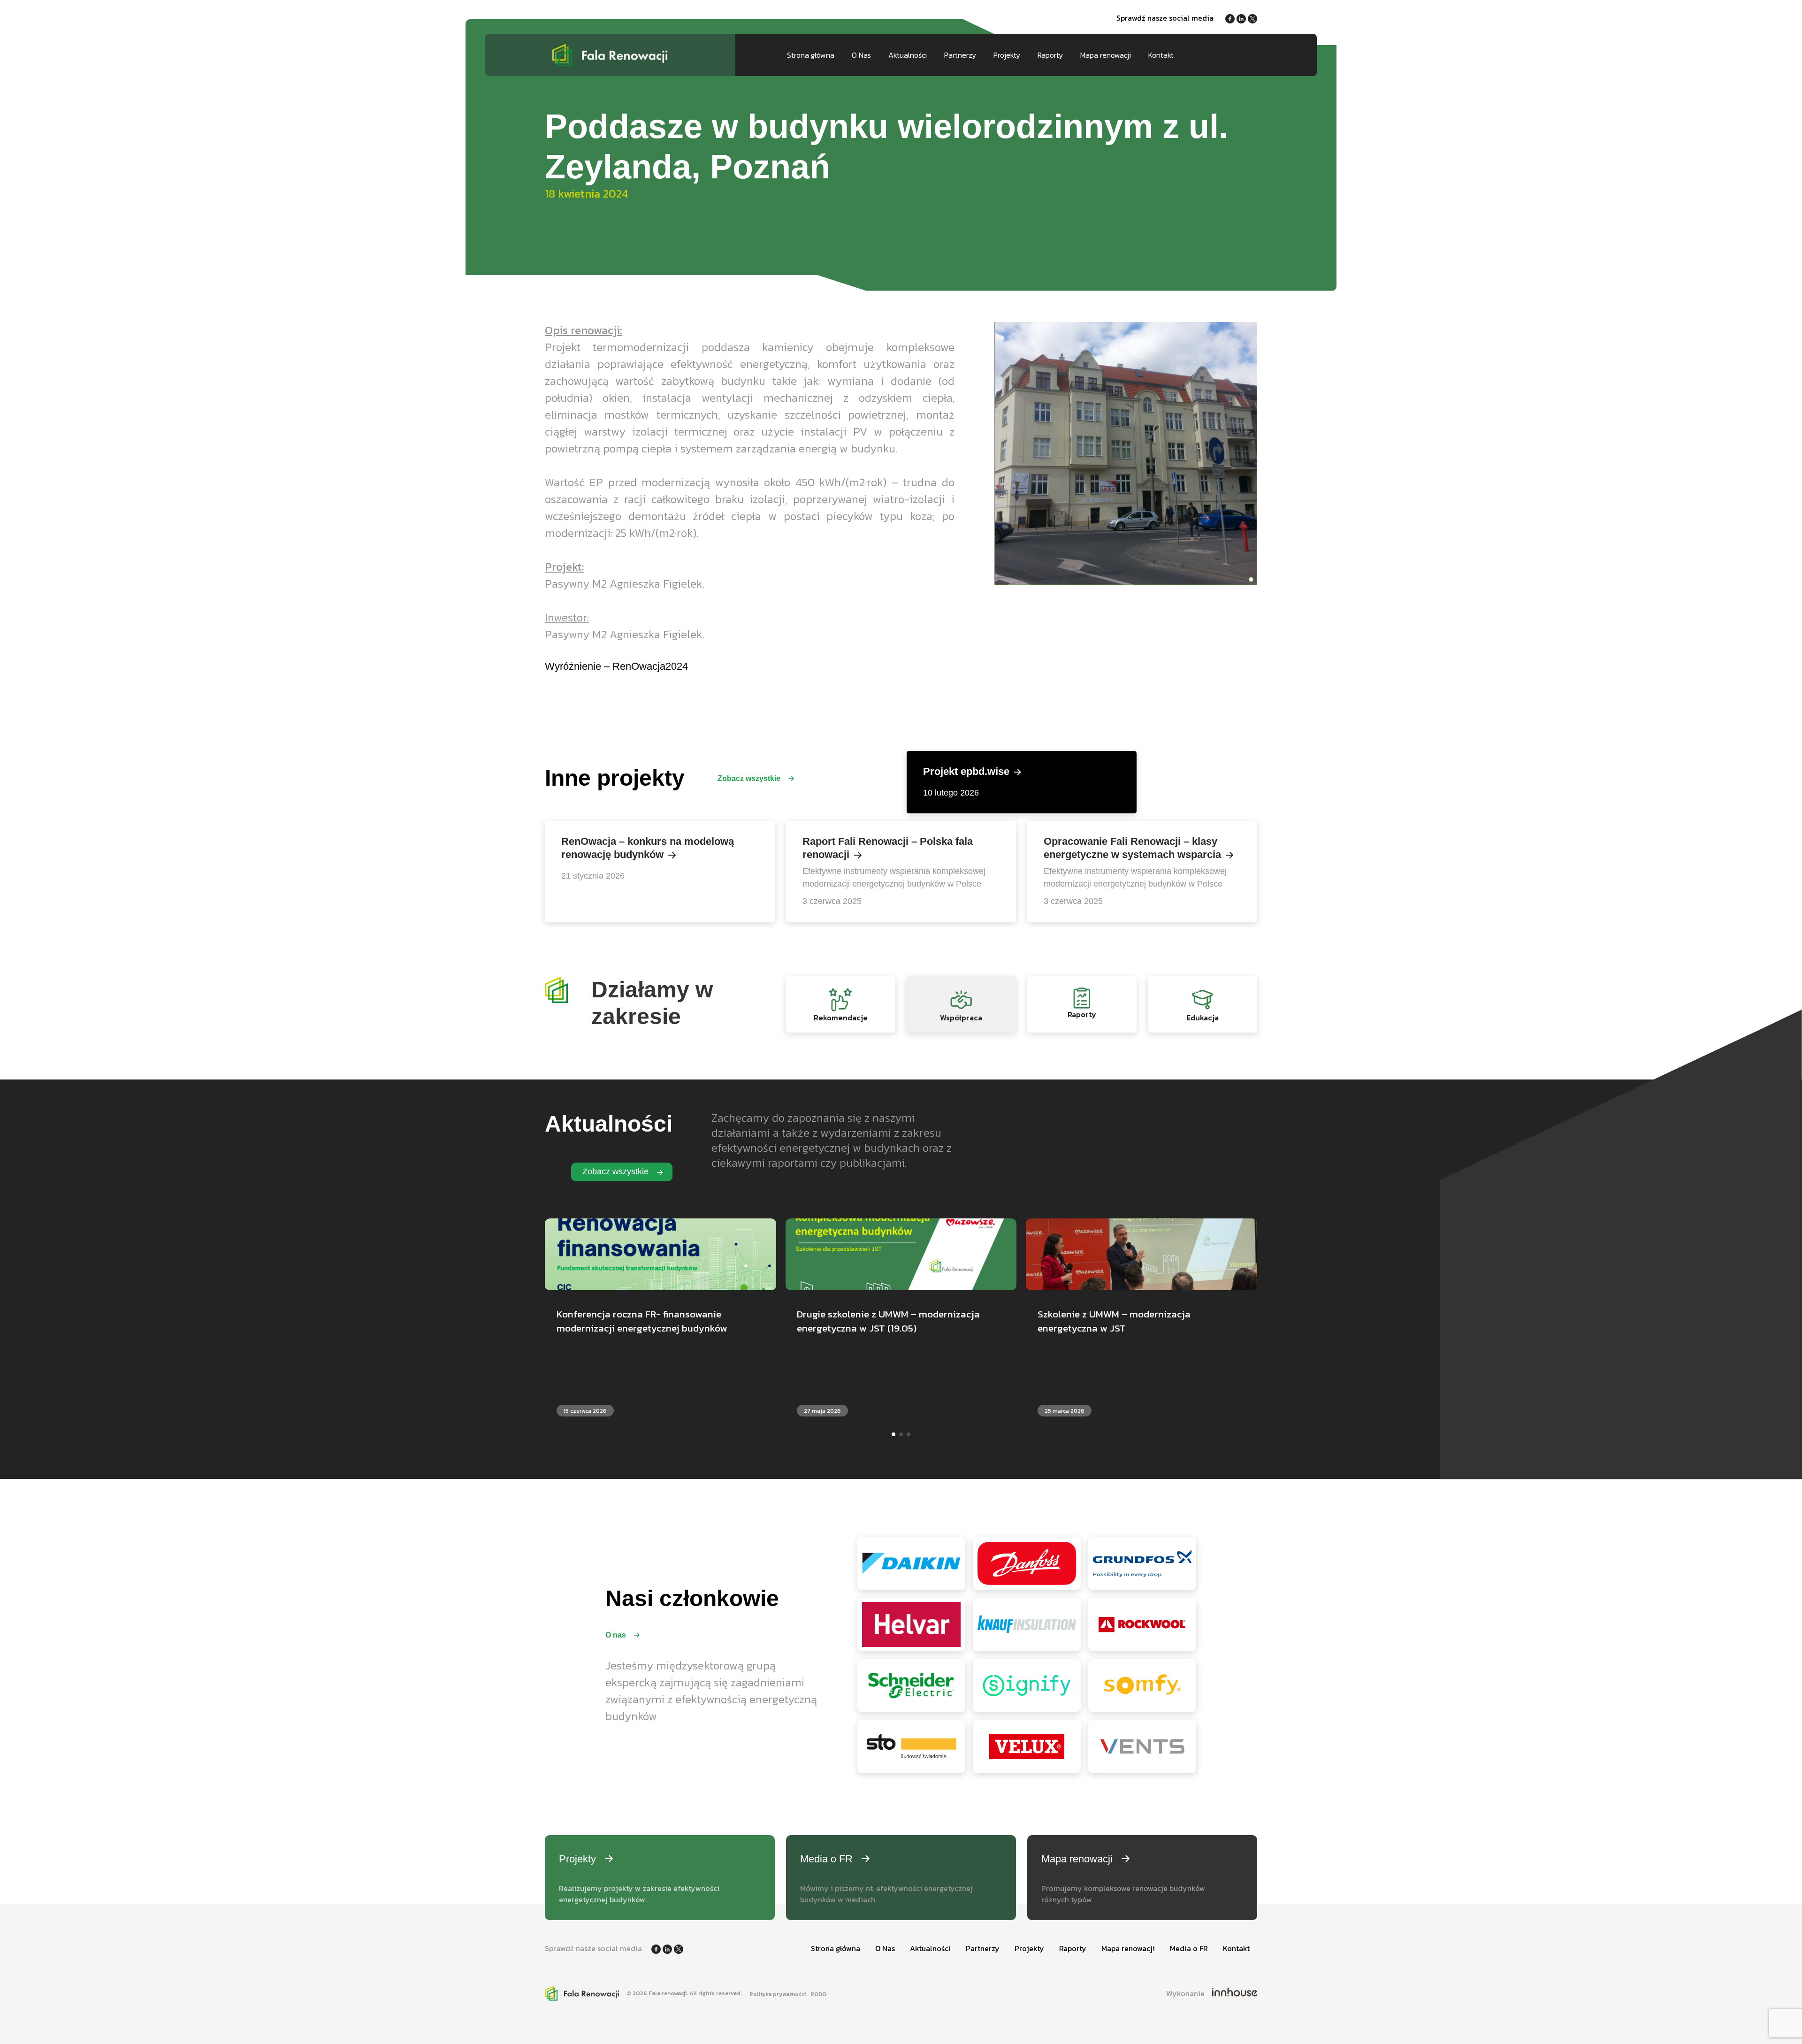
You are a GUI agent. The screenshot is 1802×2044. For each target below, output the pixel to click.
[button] (893, 1434)
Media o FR (1189, 1948)
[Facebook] (1231, 18)
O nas (617, 1635)
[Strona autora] (1235, 1993)
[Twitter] (1252, 18)
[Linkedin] (1242, 18)
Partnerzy (960, 55)
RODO (818, 1994)
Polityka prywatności (778, 1994)
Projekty (1007, 55)
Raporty (1050, 55)
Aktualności (908, 55)
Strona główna (811, 55)
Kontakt (1161, 55)
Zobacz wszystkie (750, 778)
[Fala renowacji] (610, 55)
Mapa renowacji (1106, 55)
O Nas (861, 55)
